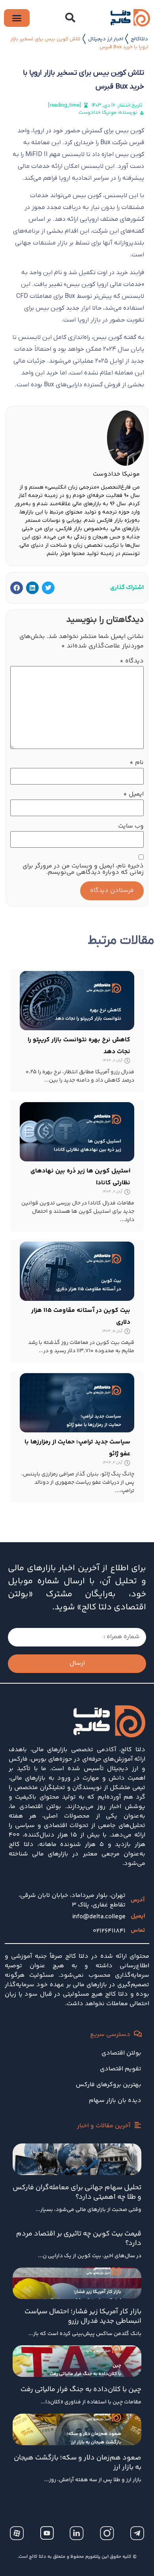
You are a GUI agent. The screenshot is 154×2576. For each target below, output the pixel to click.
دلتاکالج (139, 39)
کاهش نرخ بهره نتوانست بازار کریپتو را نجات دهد (79, 1046)
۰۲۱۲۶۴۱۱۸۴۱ (109, 1931)
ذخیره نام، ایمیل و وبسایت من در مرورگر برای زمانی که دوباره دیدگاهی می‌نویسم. (83, 869)
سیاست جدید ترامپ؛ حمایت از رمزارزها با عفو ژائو (77, 1448)
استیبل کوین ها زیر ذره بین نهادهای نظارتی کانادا (80, 1177)
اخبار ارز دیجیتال (106, 39)
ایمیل (133, 794)
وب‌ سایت (131, 826)
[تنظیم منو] (17, 18)
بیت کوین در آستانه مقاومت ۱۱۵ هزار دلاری (81, 1316)
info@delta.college (99, 1917)
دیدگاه (132, 661)
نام (137, 763)
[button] (70, 18)
